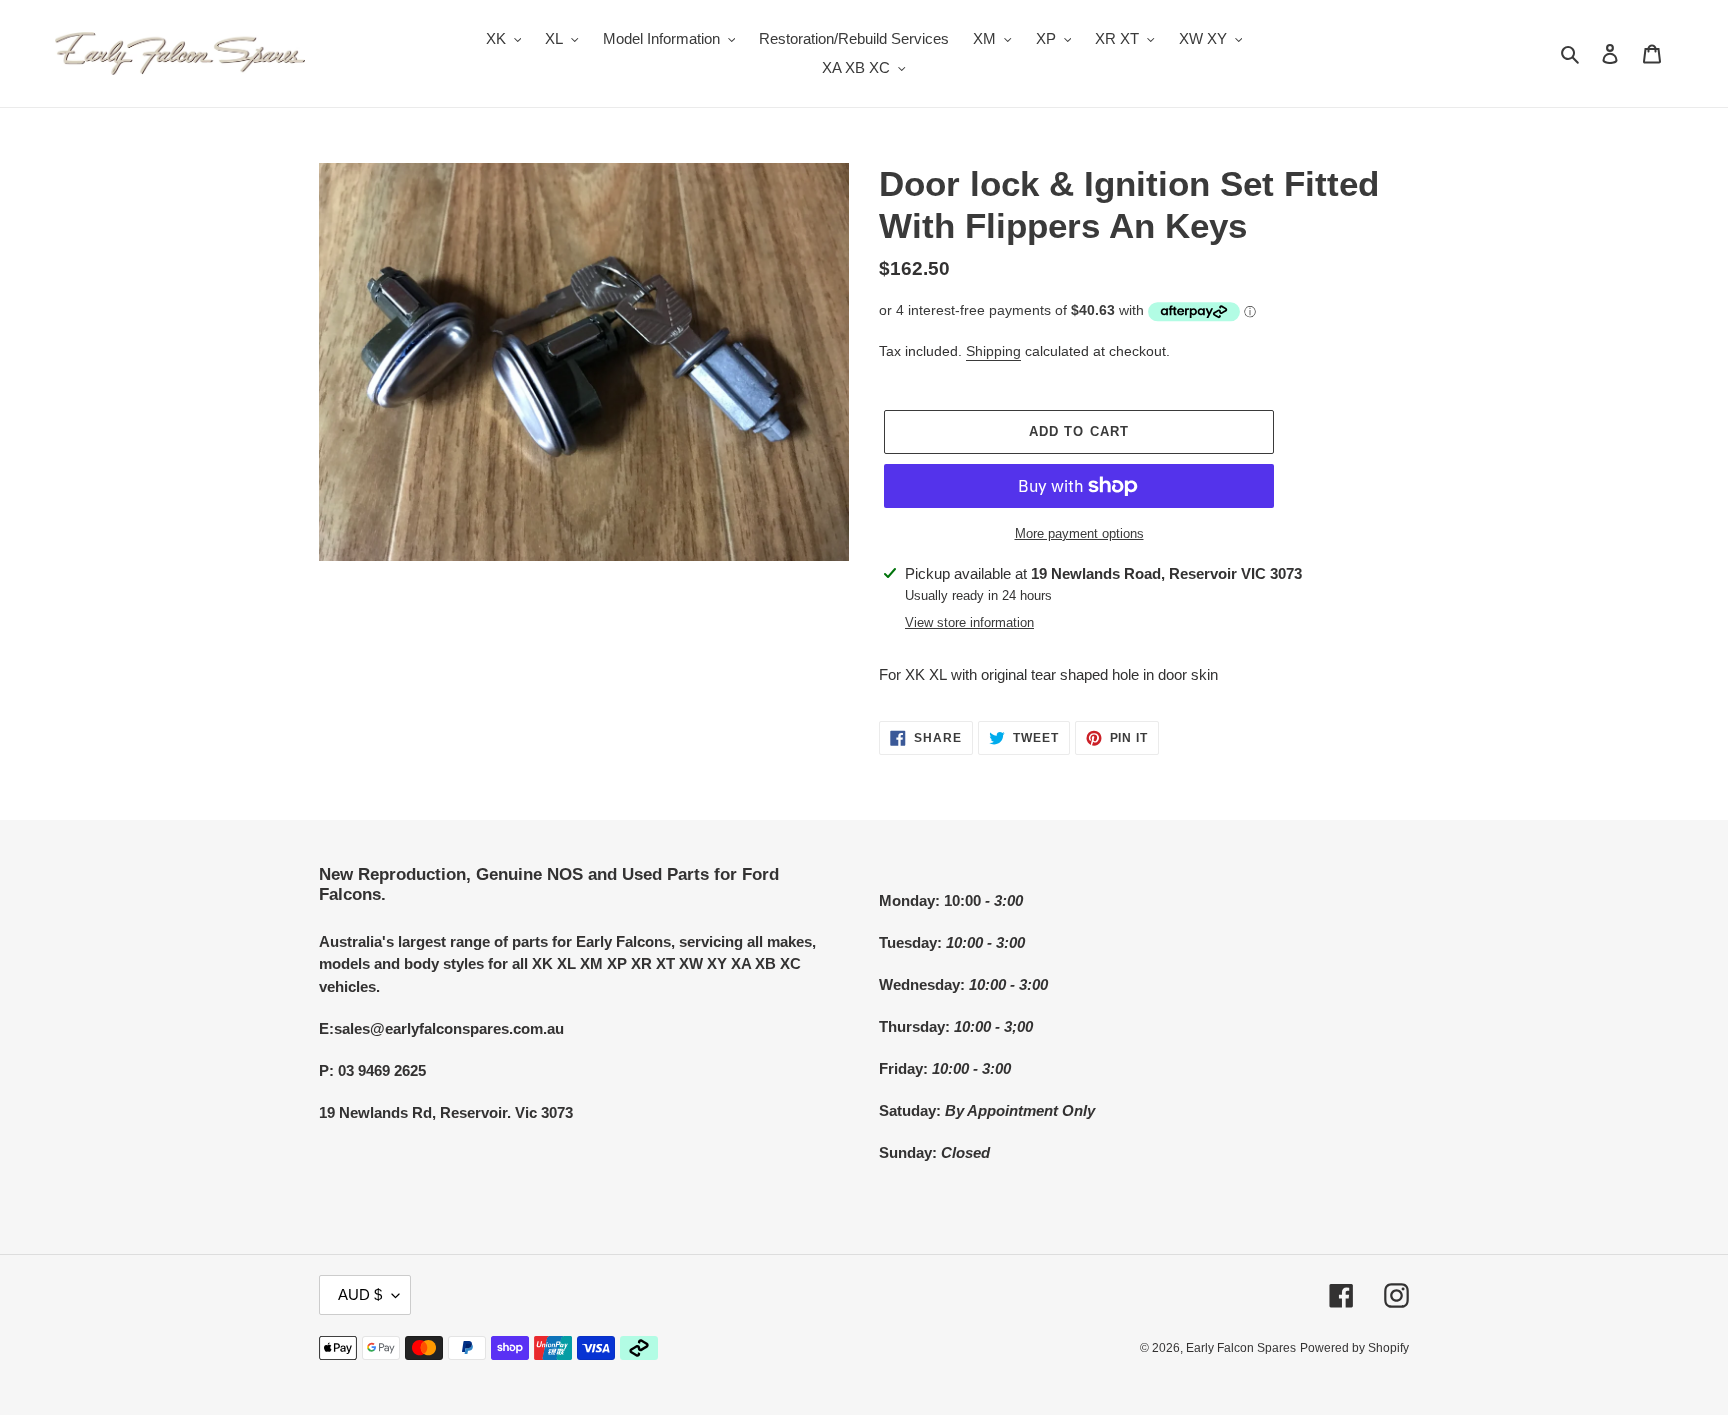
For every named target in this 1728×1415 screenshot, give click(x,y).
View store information (969, 622)
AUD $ (360, 1294)
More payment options (1079, 533)
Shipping (993, 351)
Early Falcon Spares (1241, 1348)
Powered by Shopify (1354, 1348)
